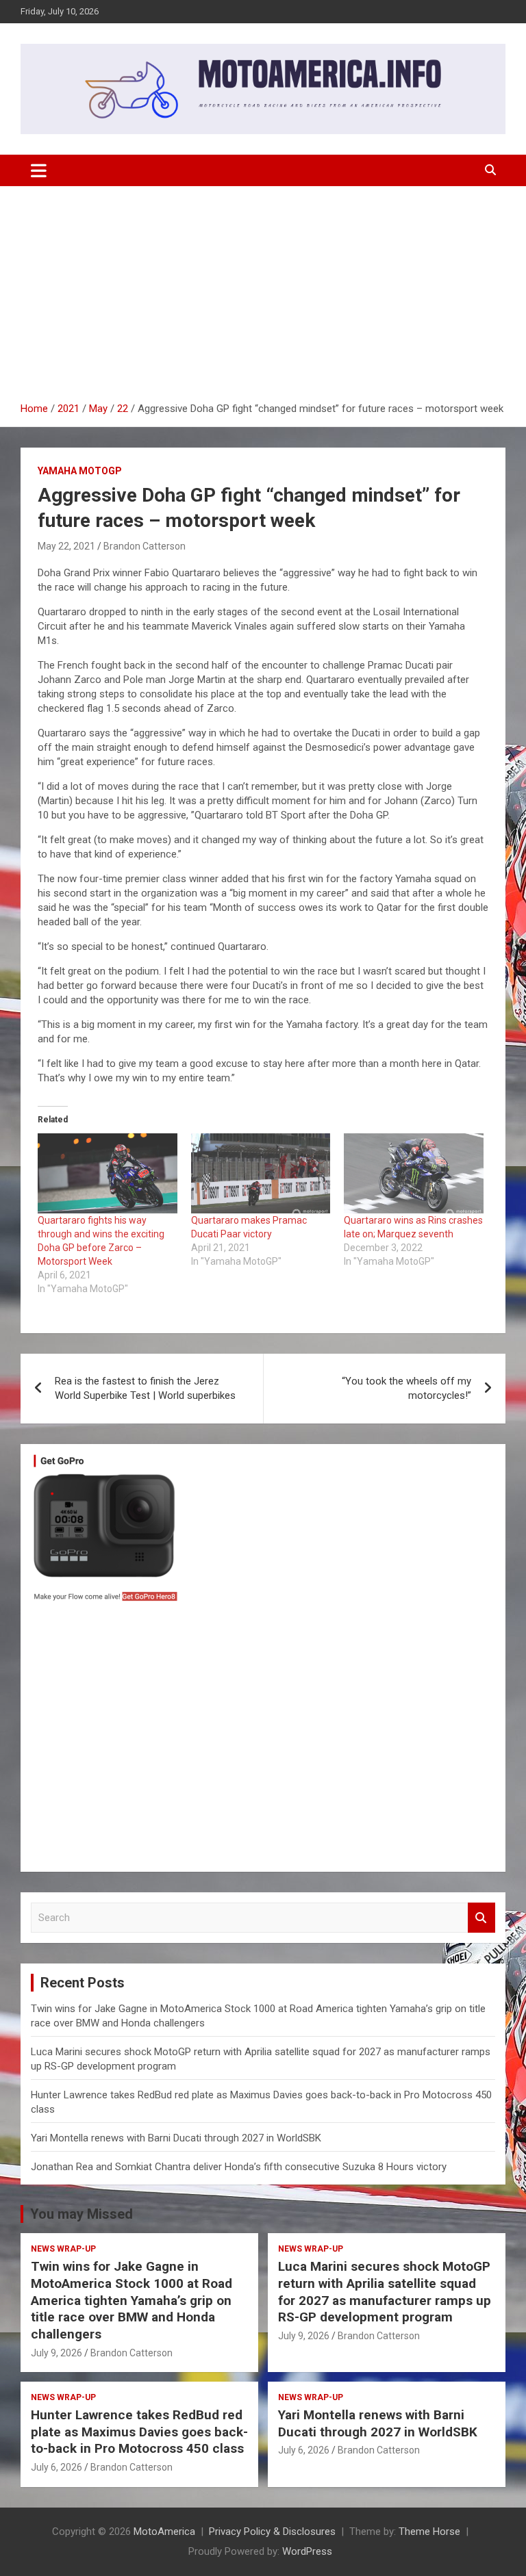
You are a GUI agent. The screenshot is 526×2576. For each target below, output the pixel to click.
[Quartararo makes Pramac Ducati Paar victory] (261, 1173)
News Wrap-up (63, 2249)
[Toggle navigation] (39, 170)
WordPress (307, 2551)
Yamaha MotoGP (80, 471)
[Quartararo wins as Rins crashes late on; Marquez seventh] (414, 1173)
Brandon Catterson (145, 546)
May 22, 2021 (66, 546)
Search (481, 1918)
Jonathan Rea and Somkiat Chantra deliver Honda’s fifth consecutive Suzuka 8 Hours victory (239, 2167)
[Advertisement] (263, 289)
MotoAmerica (164, 2532)
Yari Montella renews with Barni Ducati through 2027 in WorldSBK (176, 2138)
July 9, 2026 (57, 2353)
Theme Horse (429, 2532)
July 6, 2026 (57, 2467)
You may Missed (82, 2214)
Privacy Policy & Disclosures (272, 2532)
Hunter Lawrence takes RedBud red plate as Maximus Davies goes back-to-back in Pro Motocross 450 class (139, 2432)
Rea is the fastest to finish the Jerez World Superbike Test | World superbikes (145, 1388)
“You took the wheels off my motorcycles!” (406, 1388)
